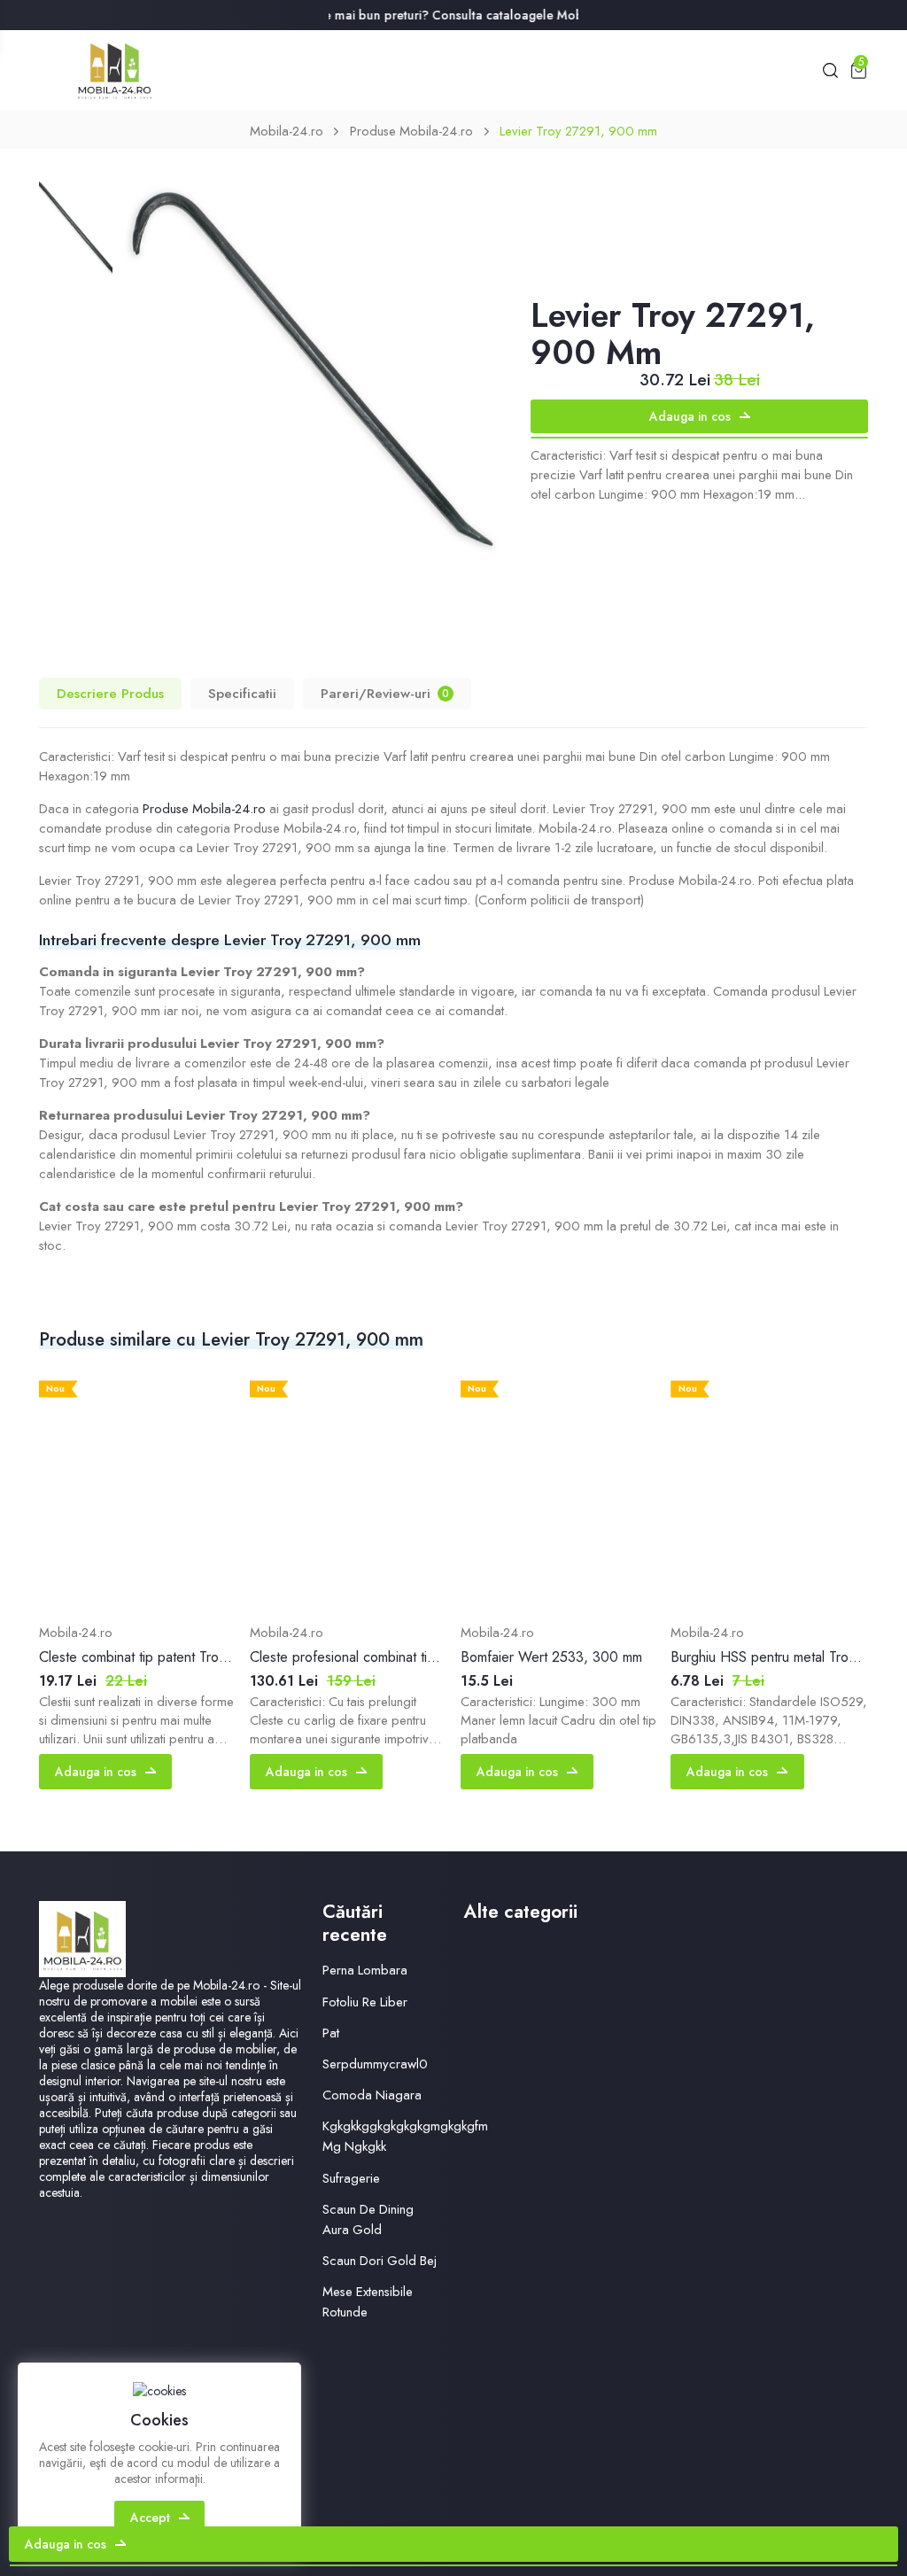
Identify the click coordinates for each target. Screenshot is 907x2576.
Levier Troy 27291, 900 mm (578, 131)
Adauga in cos (690, 416)
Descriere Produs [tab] (110, 693)
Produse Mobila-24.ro (411, 131)
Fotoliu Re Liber (365, 2002)
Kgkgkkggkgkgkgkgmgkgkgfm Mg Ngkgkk (405, 2136)
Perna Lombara (365, 1970)
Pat (331, 2033)
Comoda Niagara (372, 2095)
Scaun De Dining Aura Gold (368, 2219)
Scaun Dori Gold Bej (380, 2261)
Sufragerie (351, 2178)
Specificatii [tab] (242, 693)
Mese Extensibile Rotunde (368, 2302)
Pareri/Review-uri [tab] (385, 693)
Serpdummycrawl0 (375, 2064)
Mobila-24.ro (287, 131)
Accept (150, 2518)
